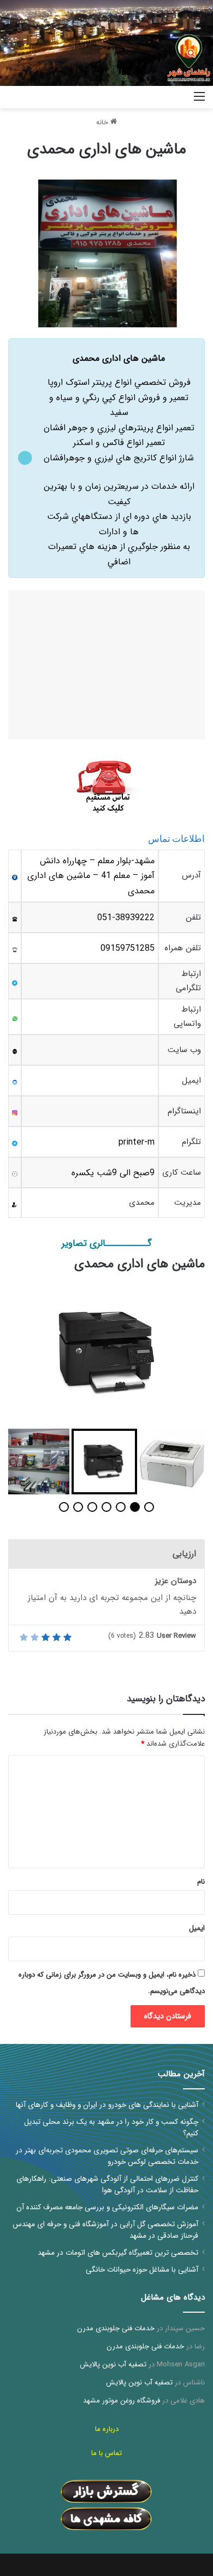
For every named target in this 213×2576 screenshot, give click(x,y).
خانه (103, 122)
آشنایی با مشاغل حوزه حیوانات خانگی (142, 2270)
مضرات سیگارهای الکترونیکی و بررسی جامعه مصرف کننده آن (107, 2207)
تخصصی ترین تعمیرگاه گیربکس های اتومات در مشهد (118, 2253)
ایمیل (197, 1928)
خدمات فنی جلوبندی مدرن (116, 2328)
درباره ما (107, 2429)
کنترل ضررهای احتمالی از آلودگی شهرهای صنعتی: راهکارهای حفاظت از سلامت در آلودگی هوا (107, 2185)
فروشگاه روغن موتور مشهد (122, 2401)
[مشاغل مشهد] (172, 97)
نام (201, 1882)
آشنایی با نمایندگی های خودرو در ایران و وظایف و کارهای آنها (107, 2105)
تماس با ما (106, 2453)
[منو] (199, 101)
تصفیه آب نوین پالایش (113, 2364)
